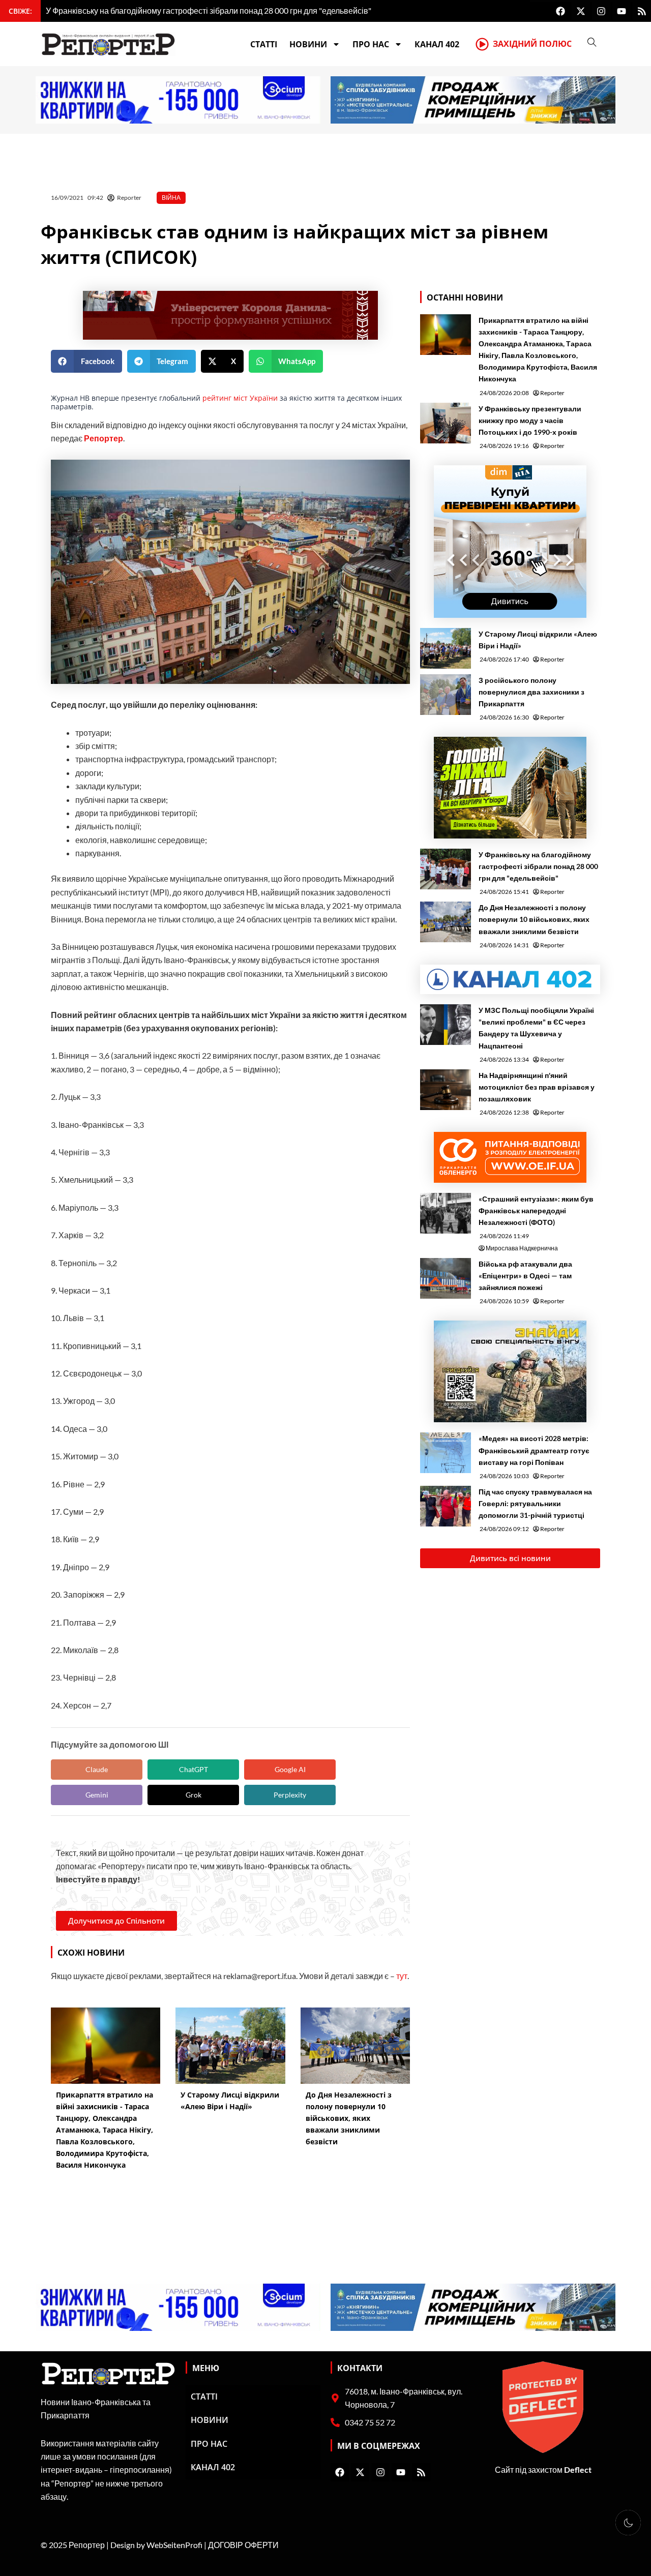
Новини (308, 44)
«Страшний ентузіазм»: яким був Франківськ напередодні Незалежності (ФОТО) (536, 1210)
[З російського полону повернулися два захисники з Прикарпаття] (446, 695)
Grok (194, 1795)
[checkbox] (628, 2523)
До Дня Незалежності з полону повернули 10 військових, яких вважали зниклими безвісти (534, 919)
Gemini (97, 1795)
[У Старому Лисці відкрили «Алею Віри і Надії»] (446, 648)
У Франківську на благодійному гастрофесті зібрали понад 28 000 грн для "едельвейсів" (538, 866)
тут (402, 1976)
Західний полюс (532, 44)
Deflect (578, 2469)
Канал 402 (437, 44)
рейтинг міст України (239, 398)
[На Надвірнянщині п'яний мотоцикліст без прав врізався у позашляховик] (446, 1090)
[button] (86, 361)
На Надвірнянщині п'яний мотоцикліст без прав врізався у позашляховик (537, 1087)
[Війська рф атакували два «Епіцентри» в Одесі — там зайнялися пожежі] (446, 1278)
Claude (97, 1769)
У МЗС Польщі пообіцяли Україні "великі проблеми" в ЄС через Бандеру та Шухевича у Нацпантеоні (536, 1028)
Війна (171, 198)
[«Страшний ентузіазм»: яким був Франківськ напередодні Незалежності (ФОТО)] (446, 1213)
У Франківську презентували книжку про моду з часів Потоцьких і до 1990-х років (530, 420)
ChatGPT (194, 1769)
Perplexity (290, 1795)
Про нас (371, 44)
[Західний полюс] (482, 44)
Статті (264, 44)
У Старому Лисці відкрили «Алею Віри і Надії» (538, 640)
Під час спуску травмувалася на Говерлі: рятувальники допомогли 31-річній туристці (535, 1503)
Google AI (290, 1769)
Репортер (103, 438)
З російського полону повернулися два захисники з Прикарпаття (531, 692)
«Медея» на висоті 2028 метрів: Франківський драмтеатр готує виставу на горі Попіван (534, 1450)
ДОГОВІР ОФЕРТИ (243, 2545)
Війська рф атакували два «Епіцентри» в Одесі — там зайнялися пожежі (525, 1276)
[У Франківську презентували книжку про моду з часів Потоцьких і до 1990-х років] (446, 423)
